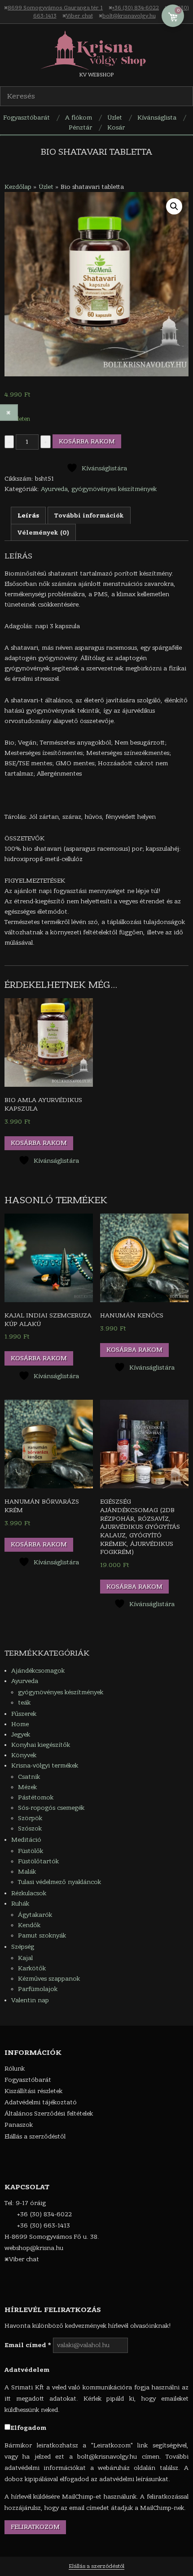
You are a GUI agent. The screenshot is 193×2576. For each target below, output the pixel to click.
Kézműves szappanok (49, 1979)
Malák (27, 1872)
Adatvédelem (27, 2370)
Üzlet (46, 187)
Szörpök (30, 1818)
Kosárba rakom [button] (39, 1143)
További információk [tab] (89, 516)
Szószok (30, 1828)
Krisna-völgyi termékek (45, 1766)
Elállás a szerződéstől (96, 2566)
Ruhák (20, 1904)
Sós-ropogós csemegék (51, 1808)
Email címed (28, 2345)
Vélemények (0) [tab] (43, 533)
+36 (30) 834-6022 (136, 8)
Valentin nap (30, 2000)
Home (20, 1724)
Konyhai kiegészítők (41, 1745)
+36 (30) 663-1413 (44, 2226)
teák (24, 1703)
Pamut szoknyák (42, 1935)
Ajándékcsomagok (38, 1671)
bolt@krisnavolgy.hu (129, 16)
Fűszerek (24, 1714)
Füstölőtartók (38, 1861)
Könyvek (24, 1755)
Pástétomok (36, 1797)
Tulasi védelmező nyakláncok (59, 1882)
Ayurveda (54, 489)
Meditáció (26, 1840)
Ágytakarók (35, 1915)
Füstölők (31, 1851)
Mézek (27, 1787)
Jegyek (21, 1734)
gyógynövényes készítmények (114, 489)
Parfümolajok (38, 1989)
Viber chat (79, 16)
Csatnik (29, 1777)
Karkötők (32, 1968)
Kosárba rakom (87, 441)
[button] (174, 206)
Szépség (23, 1947)
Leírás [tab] (28, 516)
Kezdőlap (18, 187)
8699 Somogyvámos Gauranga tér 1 (55, 8)
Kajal (25, 1958)
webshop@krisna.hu (34, 2248)
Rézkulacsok (29, 1893)
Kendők (29, 1925)
